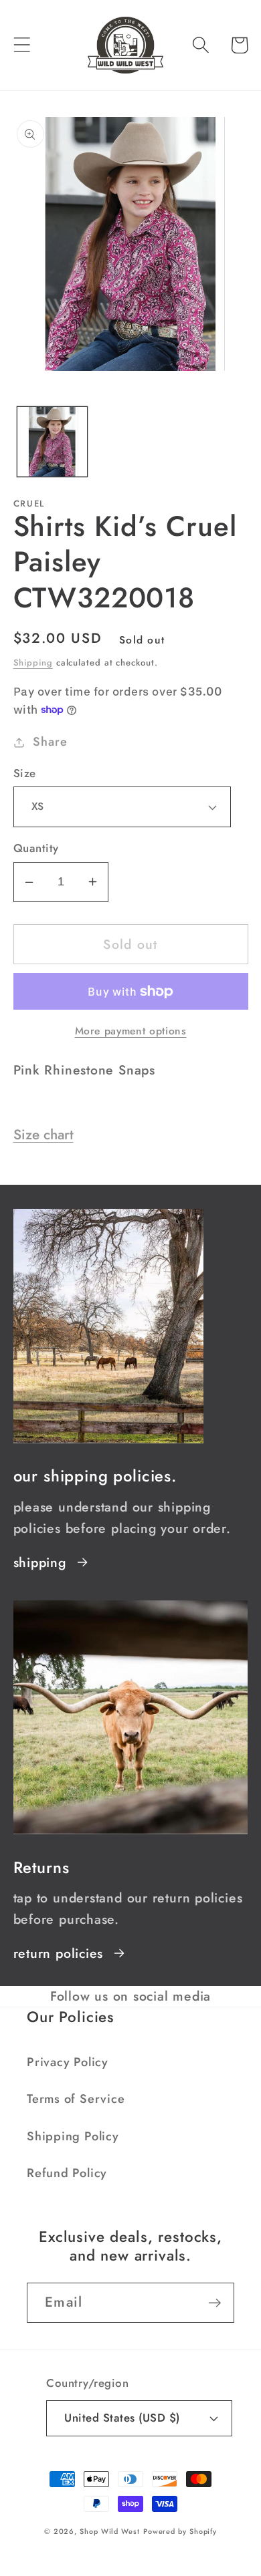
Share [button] (50, 742)
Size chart (43, 1135)
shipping (40, 1562)
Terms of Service (76, 2099)
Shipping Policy (73, 2136)
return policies (59, 1953)
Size (25, 773)
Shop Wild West (110, 2531)
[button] (22, 45)
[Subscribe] (214, 2303)
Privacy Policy (68, 2062)
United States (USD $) (122, 2418)
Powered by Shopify (180, 2531)
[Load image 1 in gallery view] (52, 442)
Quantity (36, 848)
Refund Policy (67, 2173)
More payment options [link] (131, 1031)
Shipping (33, 663)
